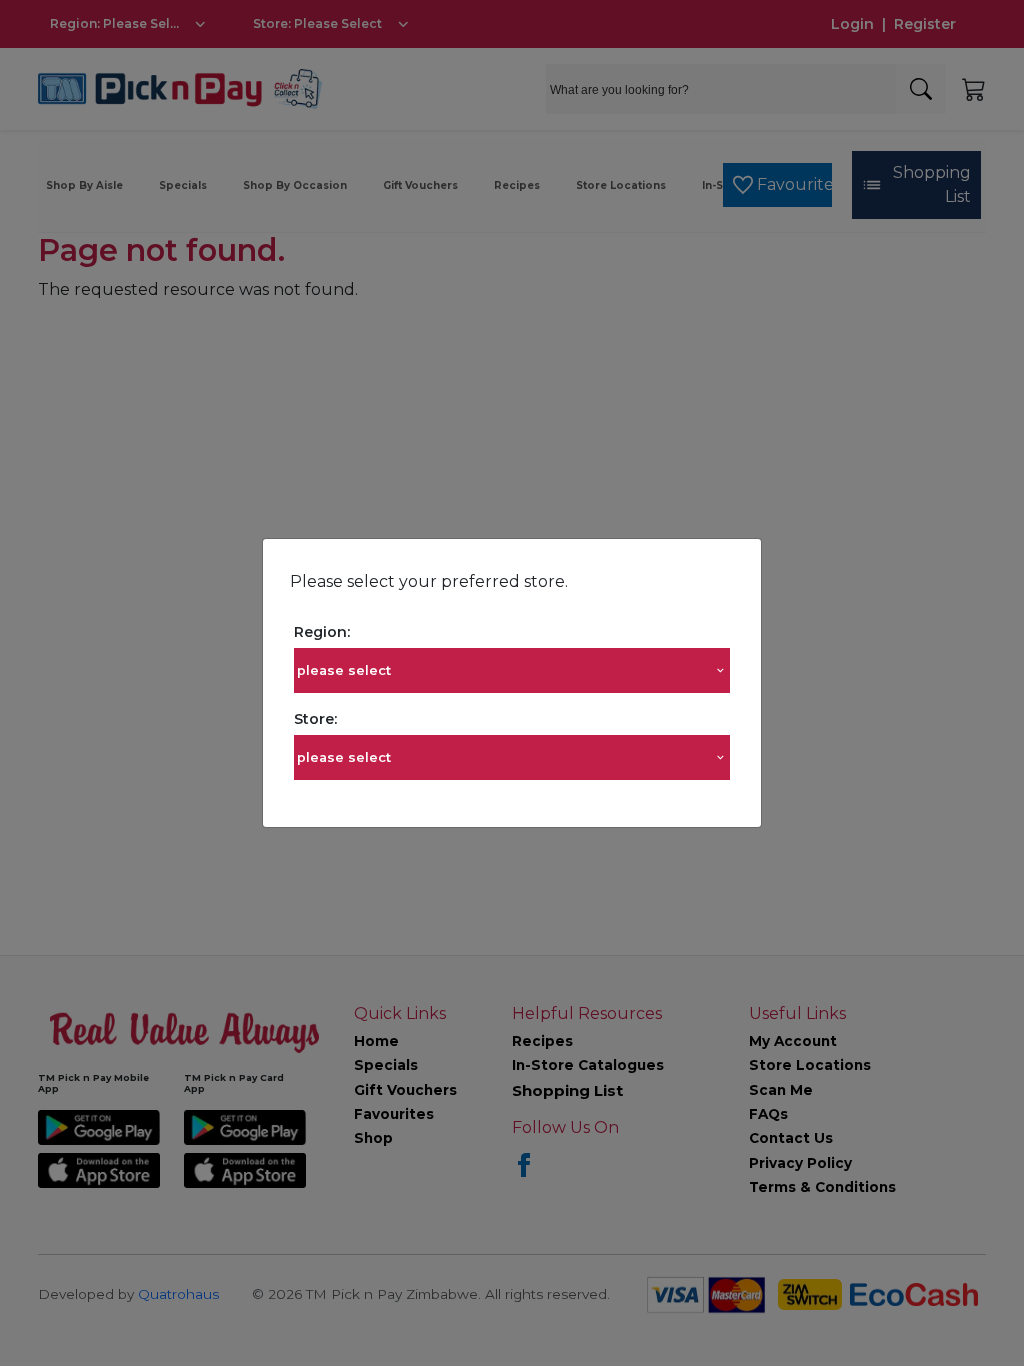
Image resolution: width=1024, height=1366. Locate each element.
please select (344, 670)
